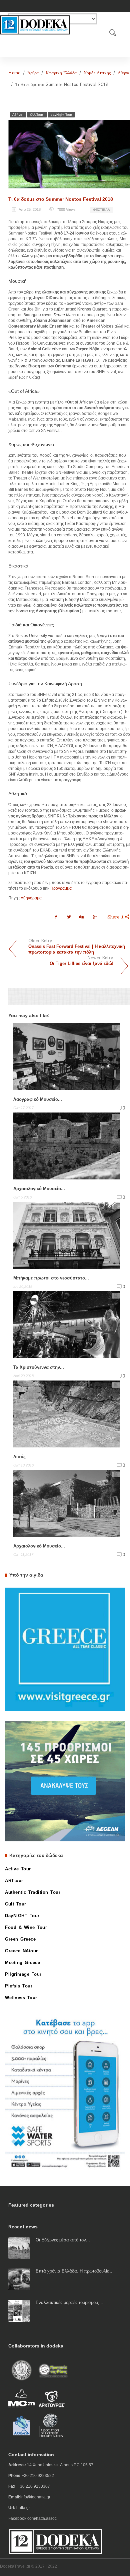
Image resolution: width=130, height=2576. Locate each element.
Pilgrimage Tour (23, 1974)
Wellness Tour (21, 1998)
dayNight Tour (61, 115)
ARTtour (14, 1881)
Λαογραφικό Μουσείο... (38, 1099)
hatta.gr (23, 2508)
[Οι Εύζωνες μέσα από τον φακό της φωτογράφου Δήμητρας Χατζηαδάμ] (19, 2248)
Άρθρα (33, 73)
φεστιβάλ (101, 210)
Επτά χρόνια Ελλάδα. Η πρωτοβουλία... (75, 2271)
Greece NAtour (21, 1951)
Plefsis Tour (19, 1986)
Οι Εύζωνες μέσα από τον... (63, 2240)
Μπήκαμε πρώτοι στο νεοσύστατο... (51, 1278)
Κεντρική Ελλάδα (61, 73)
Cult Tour (16, 1904)
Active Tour (18, 1869)
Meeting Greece (22, 1963)
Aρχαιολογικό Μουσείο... (39, 1189)
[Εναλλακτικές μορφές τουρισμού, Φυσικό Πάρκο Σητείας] (19, 2311)
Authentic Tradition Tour (33, 1892)
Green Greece (20, 1939)
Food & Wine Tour (26, 1927)
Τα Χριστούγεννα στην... (39, 1367)
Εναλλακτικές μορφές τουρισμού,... (69, 2302)
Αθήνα (123, 73)
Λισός (19, 1457)
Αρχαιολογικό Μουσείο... (39, 1546)
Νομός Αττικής (97, 73)
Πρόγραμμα (61, 888)
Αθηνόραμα (31, 898)
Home (14, 73)
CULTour (37, 115)
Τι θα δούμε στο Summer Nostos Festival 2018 (61, 199)
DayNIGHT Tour (22, 1916)
